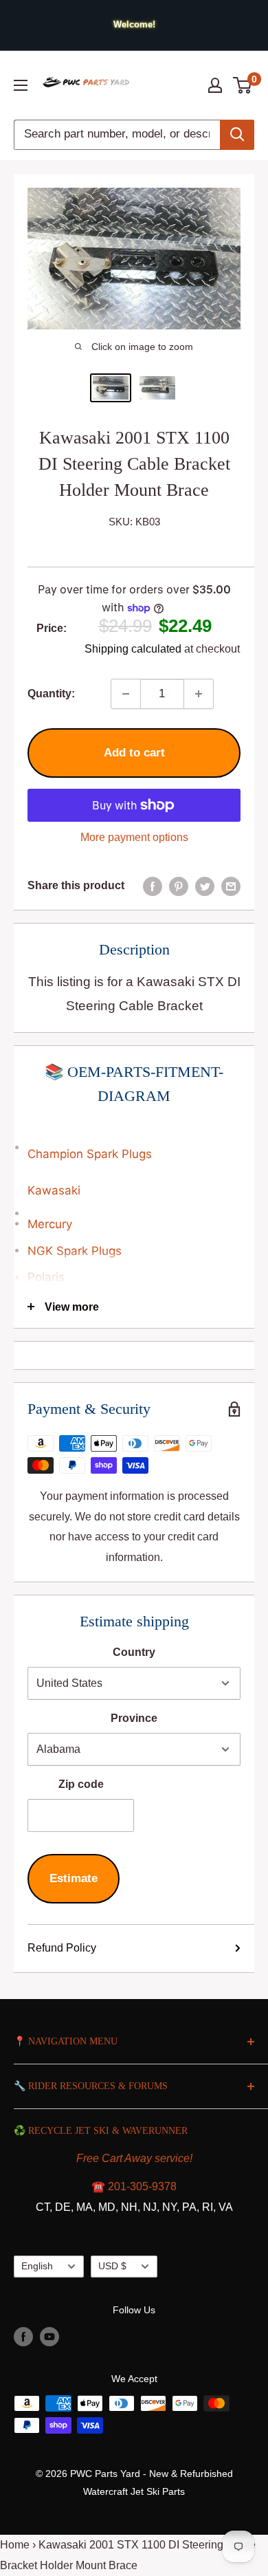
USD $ (112, 2266)
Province (134, 1718)
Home (15, 2545)
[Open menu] (21, 85)
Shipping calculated (133, 649)
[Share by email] (231, 886)
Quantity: (51, 694)
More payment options (134, 837)
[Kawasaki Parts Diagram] (134, 1139)
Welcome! (134, 24)
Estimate (74, 1878)
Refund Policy (62, 1948)
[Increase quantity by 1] (199, 694)
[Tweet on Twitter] (205, 886)
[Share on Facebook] (153, 886)
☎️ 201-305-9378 (134, 2186)
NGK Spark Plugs (75, 1251)
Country (134, 1652)
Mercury (50, 1224)
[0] (243, 85)
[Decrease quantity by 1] (126, 694)
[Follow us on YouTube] (49, 2336)
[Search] (237, 135)
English (37, 2266)
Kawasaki (54, 1190)
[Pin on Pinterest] (179, 886)
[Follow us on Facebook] (23, 2336)
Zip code (81, 1784)
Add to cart (134, 753)
